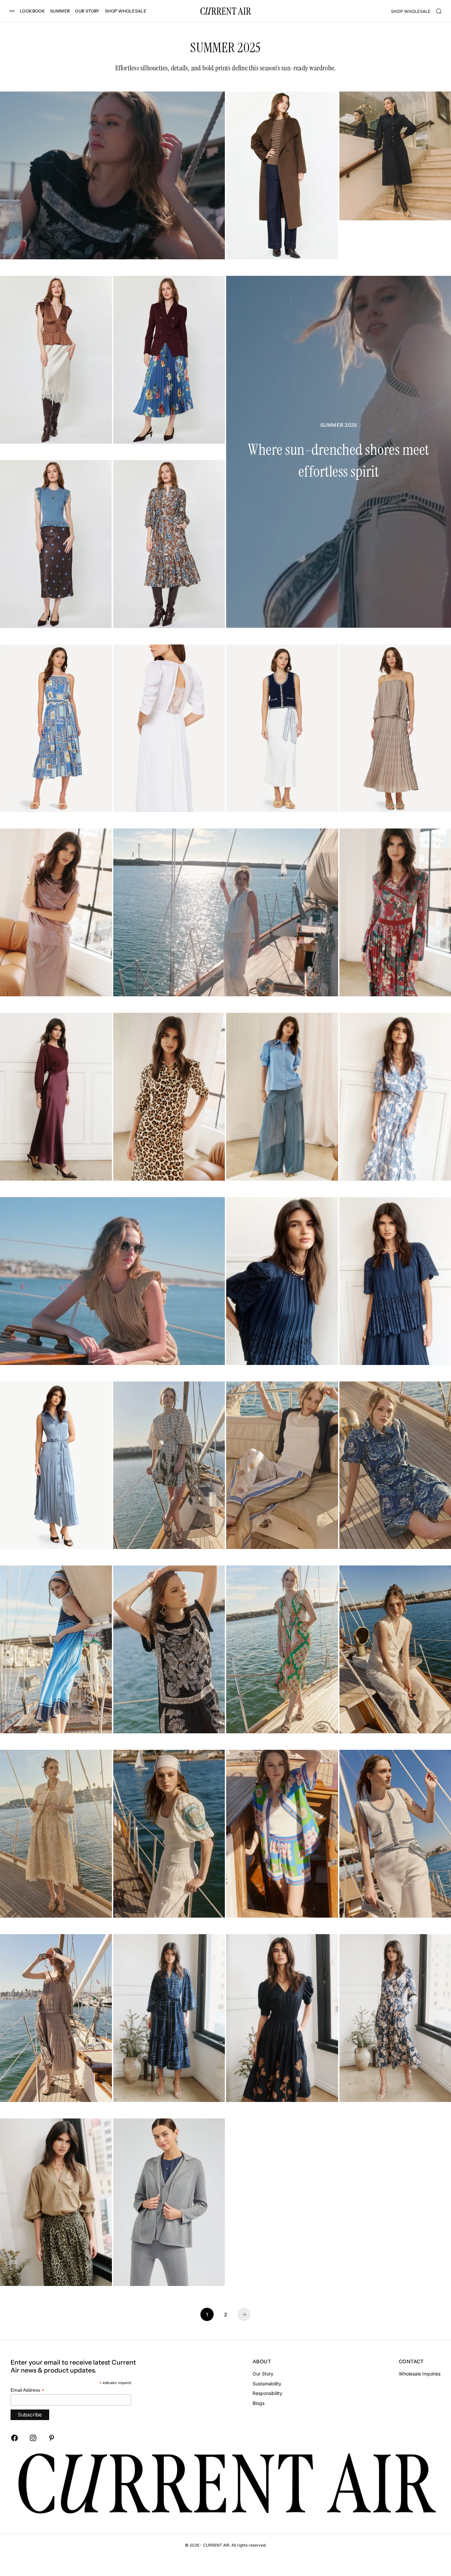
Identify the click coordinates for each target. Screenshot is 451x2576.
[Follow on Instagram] (33, 2438)
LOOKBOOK (32, 11)
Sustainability (267, 2384)
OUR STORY (87, 11)
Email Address (27, 2390)
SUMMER (60, 11)
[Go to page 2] (244, 2314)
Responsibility (267, 2393)
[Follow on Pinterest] (52, 2438)
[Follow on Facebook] (15, 2438)
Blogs (259, 2403)
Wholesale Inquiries (420, 2374)
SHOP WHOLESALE (126, 11)
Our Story (263, 2374)
